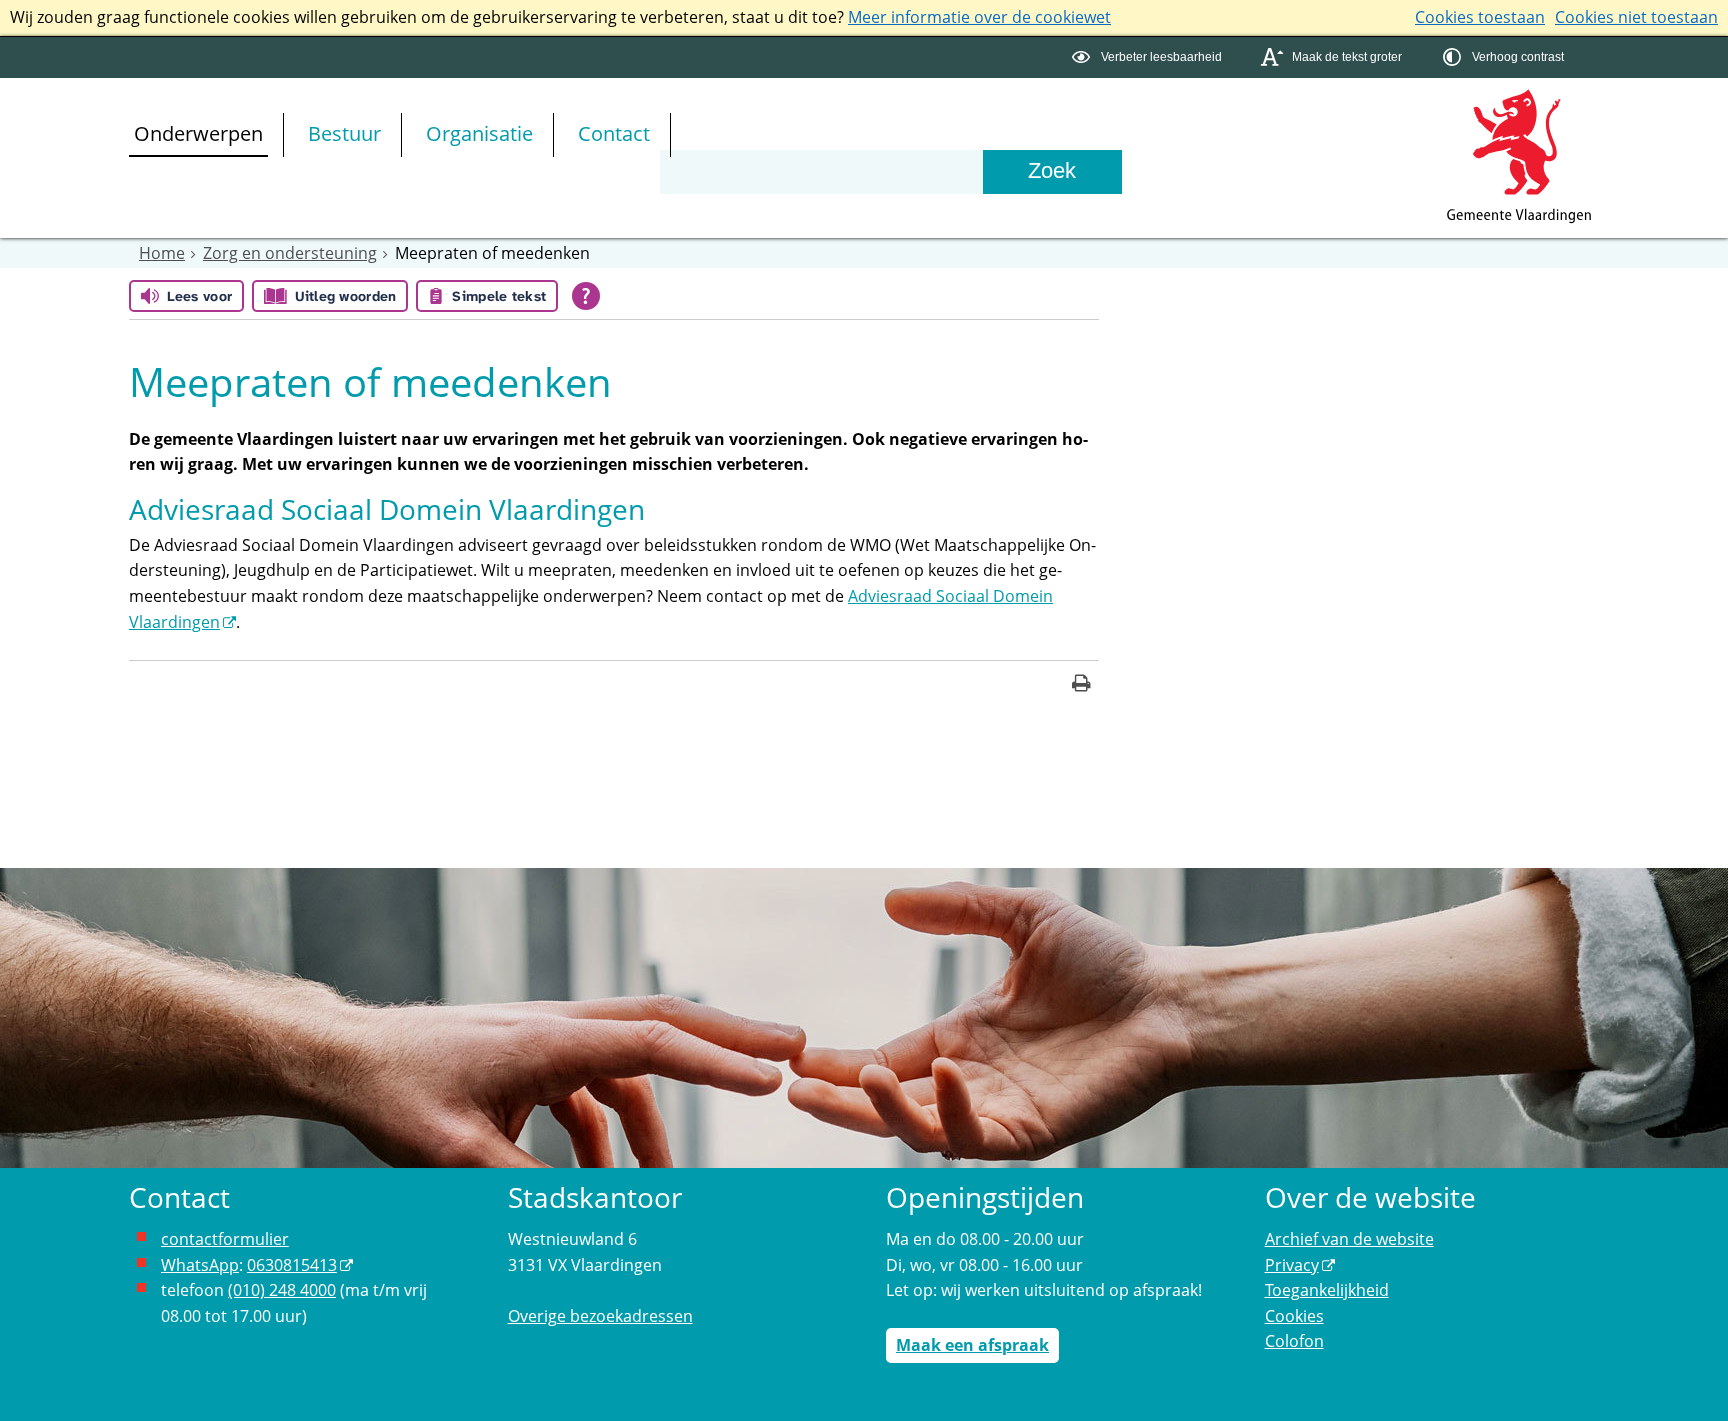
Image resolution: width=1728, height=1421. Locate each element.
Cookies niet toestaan (1636, 17)
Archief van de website (1349, 1239)
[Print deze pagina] (1081, 685)
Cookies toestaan (1480, 17)
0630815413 (292, 1265)
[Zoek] (1052, 172)
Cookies (1294, 1316)
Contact (614, 133)
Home (162, 253)
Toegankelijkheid (1327, 1290)
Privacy (1292, 1265)
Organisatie (479, 133)
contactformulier (225, 1239)
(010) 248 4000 (282, 1290)
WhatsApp (200, 1265)
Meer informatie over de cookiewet (979, 17)
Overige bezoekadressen (600, 1316)
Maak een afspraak (972, 1345)
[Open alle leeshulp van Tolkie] (586, 296)
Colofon (1294, 1341)
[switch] (1149, 57)
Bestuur (344, 133)
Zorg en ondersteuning (290, 253)
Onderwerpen (198, 133)
